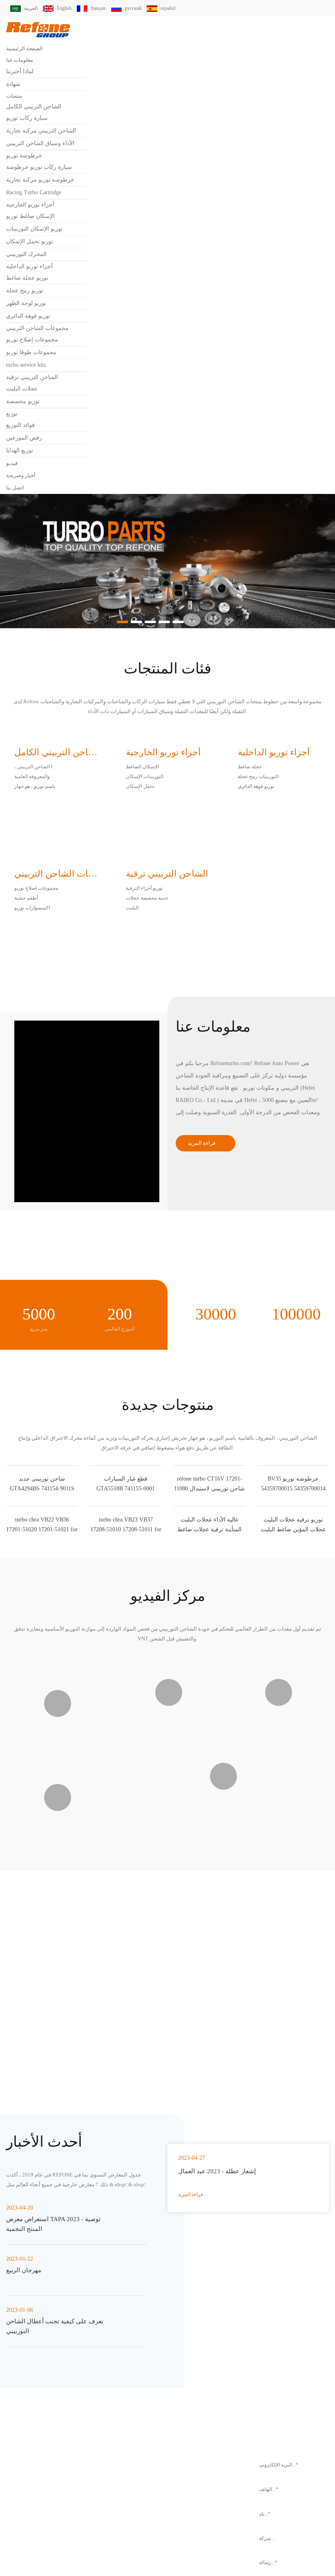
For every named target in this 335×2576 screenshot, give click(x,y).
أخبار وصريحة (21, 475)
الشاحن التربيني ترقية (32, 377)
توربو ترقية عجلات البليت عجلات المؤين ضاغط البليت (293, 1704)
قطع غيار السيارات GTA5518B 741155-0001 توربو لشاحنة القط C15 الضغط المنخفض (126, 1593)
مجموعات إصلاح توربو (32, 340)
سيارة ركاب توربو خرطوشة (39, 167)
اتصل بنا (15, 488)
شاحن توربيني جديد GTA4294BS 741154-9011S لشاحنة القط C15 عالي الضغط (42, 1593)
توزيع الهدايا (20, 450)
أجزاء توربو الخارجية (30, 205)
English (66, 8)
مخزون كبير (167, 2179)
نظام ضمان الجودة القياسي (56, 2263)
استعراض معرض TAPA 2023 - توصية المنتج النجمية (57, 2454)
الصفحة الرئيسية (25, 48)
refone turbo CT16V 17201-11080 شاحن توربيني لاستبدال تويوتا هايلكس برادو (210, 1593)
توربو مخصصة (23, 401)
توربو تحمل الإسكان (30, 241)
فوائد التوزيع (20, 425)
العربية (31, 8)
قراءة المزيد (202, 1143)
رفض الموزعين (24, 438)
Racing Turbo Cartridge (39, 192)
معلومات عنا (20, 60)
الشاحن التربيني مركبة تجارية (41, 131)
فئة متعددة (56, 2179)
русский (141, 8)
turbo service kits (30, 365)
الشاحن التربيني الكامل (34, 107)
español (179, 8)
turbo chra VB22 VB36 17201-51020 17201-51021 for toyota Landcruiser (42, 1704)
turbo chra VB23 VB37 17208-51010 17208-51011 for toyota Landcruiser (126, 1704)
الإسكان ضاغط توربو (30, 216)
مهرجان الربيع (24, 2500)
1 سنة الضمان (167, 2263)
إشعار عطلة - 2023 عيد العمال (220, 2493)
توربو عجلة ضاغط (27, 278)
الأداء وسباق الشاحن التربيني (40, 143)
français (104, 8)
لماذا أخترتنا (20, 71)
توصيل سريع (279, 2179)
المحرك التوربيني (26, 254)
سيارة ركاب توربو (27, 118)
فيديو (12, 463)
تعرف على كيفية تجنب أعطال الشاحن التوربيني (56, 2556)
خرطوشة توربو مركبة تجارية (40, 180)
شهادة (13, 84)
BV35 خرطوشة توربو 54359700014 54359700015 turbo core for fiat (293, 1593)
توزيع (12, 414)
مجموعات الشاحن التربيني (37, 328)
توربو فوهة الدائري (28, 316)
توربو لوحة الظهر (26, 303)
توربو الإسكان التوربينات (34, 229)
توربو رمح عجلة (25, 291)
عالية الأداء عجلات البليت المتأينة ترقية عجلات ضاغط (209, 1704)
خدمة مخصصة (279, 2263)
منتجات (14, 96)
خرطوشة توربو (24, 156)
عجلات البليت (22, 389)
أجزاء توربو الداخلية (29, 266)
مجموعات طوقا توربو (31, 352)
